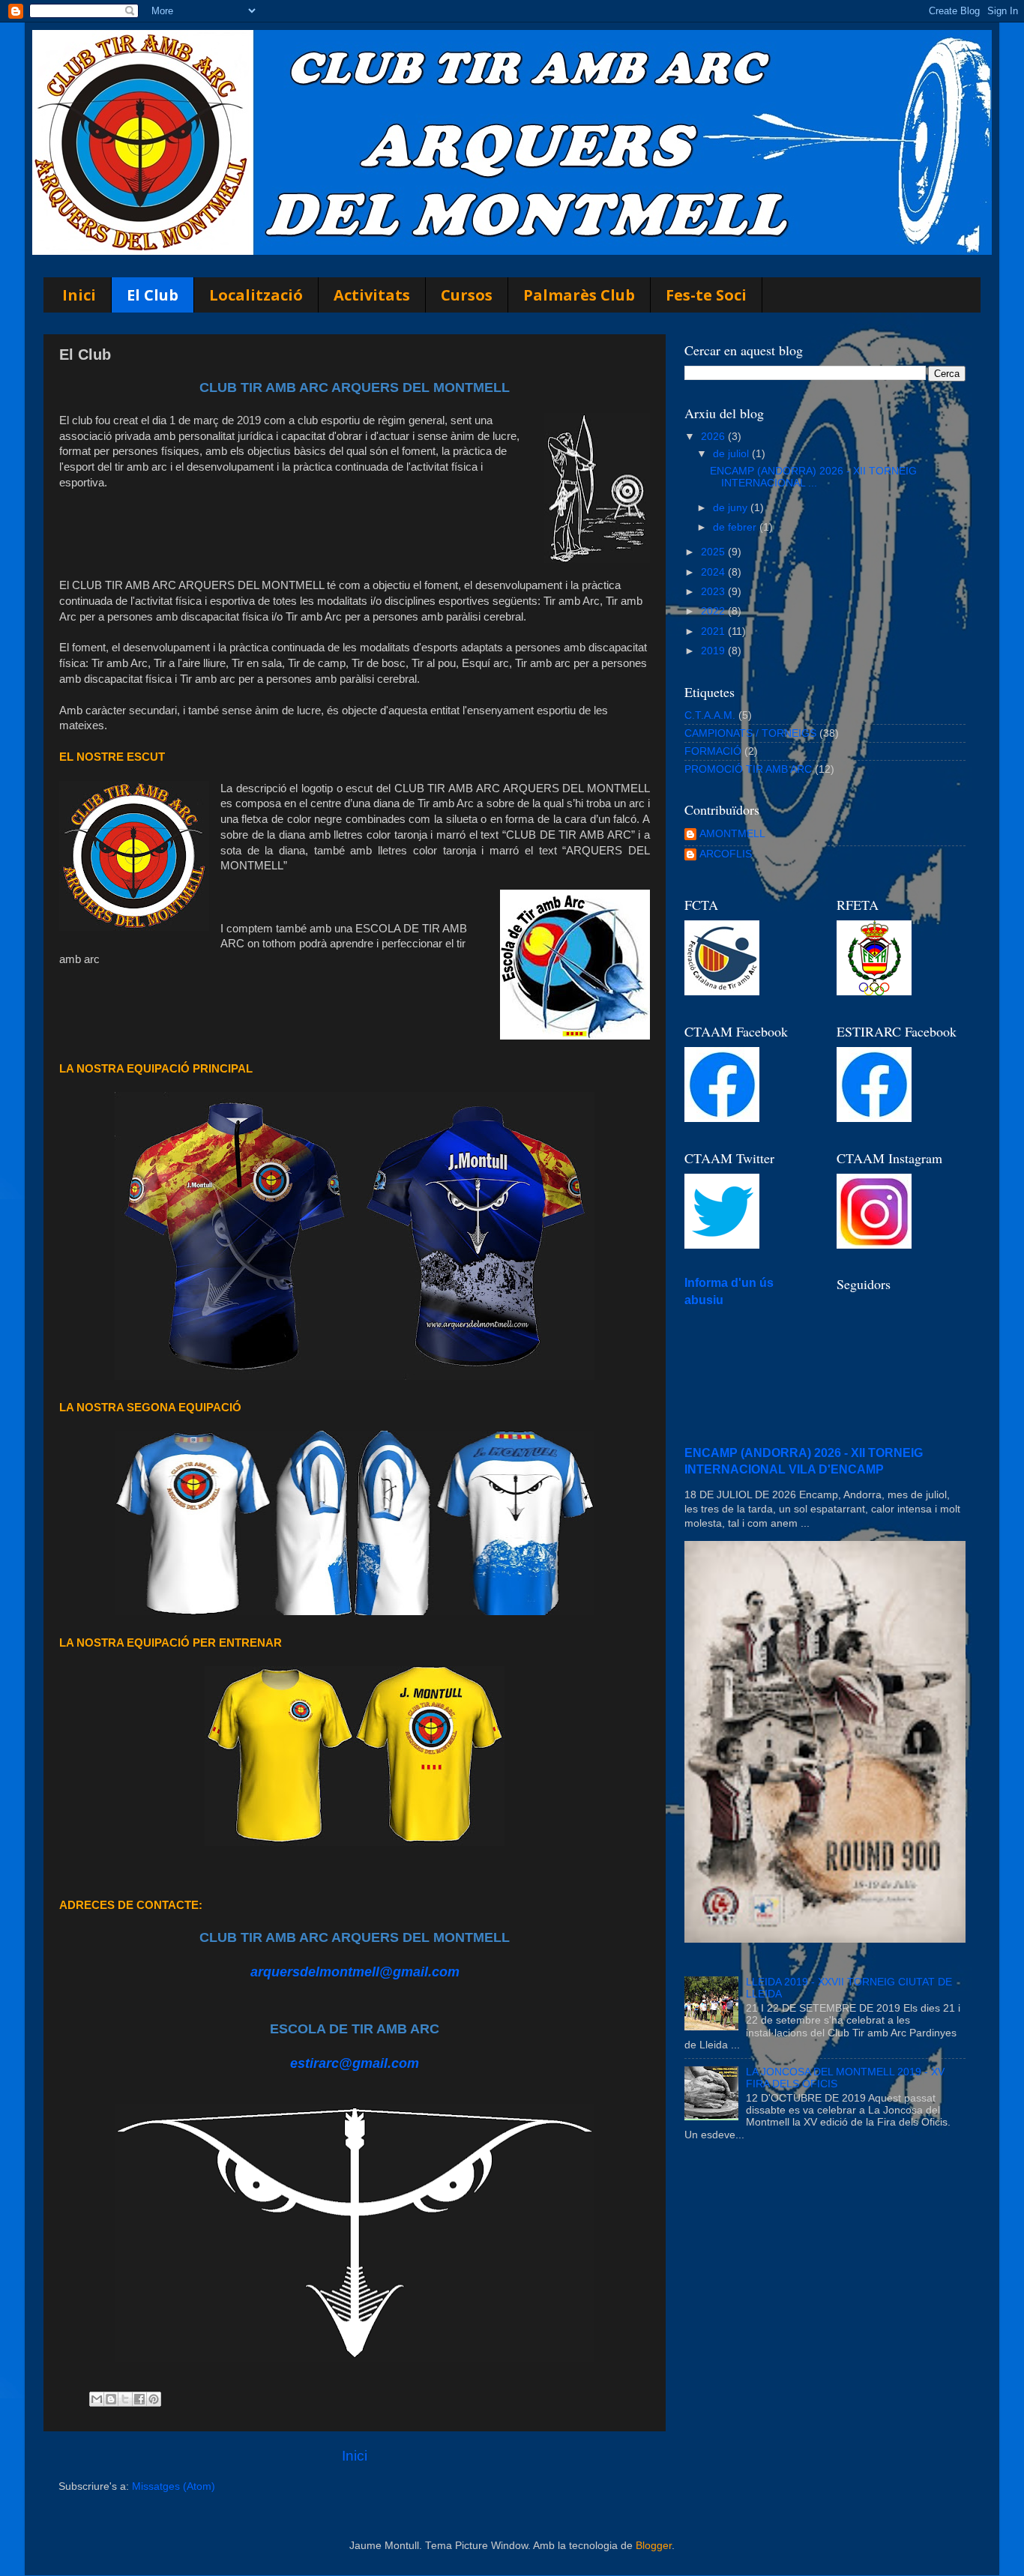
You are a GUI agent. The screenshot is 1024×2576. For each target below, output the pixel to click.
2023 (714, 592)
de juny (732, 508)
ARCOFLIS (726, 854)
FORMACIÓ (713, 751)
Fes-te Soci (706, 295)
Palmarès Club (579, 295)
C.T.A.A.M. (710, 715)
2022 (714, 611)
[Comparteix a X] (125, 2399)
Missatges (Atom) (174, 2486)
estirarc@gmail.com (355, 2063)
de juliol (732, 454)
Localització (256, 295)
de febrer (736, 527)
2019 (714, 651)
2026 (714, 437)
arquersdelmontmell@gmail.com (355, 1972)
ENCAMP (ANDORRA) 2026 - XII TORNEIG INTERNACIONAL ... (813, 477)
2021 (714, 631)
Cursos (467, 295)
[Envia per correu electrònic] (97, 2399)
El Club (153, 295)
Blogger (654, 2546)
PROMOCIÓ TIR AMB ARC (748, 769)
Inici (79, 295)
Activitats (372, 295)
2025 (714, 552)
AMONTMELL (732, 834)
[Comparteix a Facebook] (139, 2399)
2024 (714, 572)
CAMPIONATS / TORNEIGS (750, 733)
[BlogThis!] (111, 2399)
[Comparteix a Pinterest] (154, 2399)
